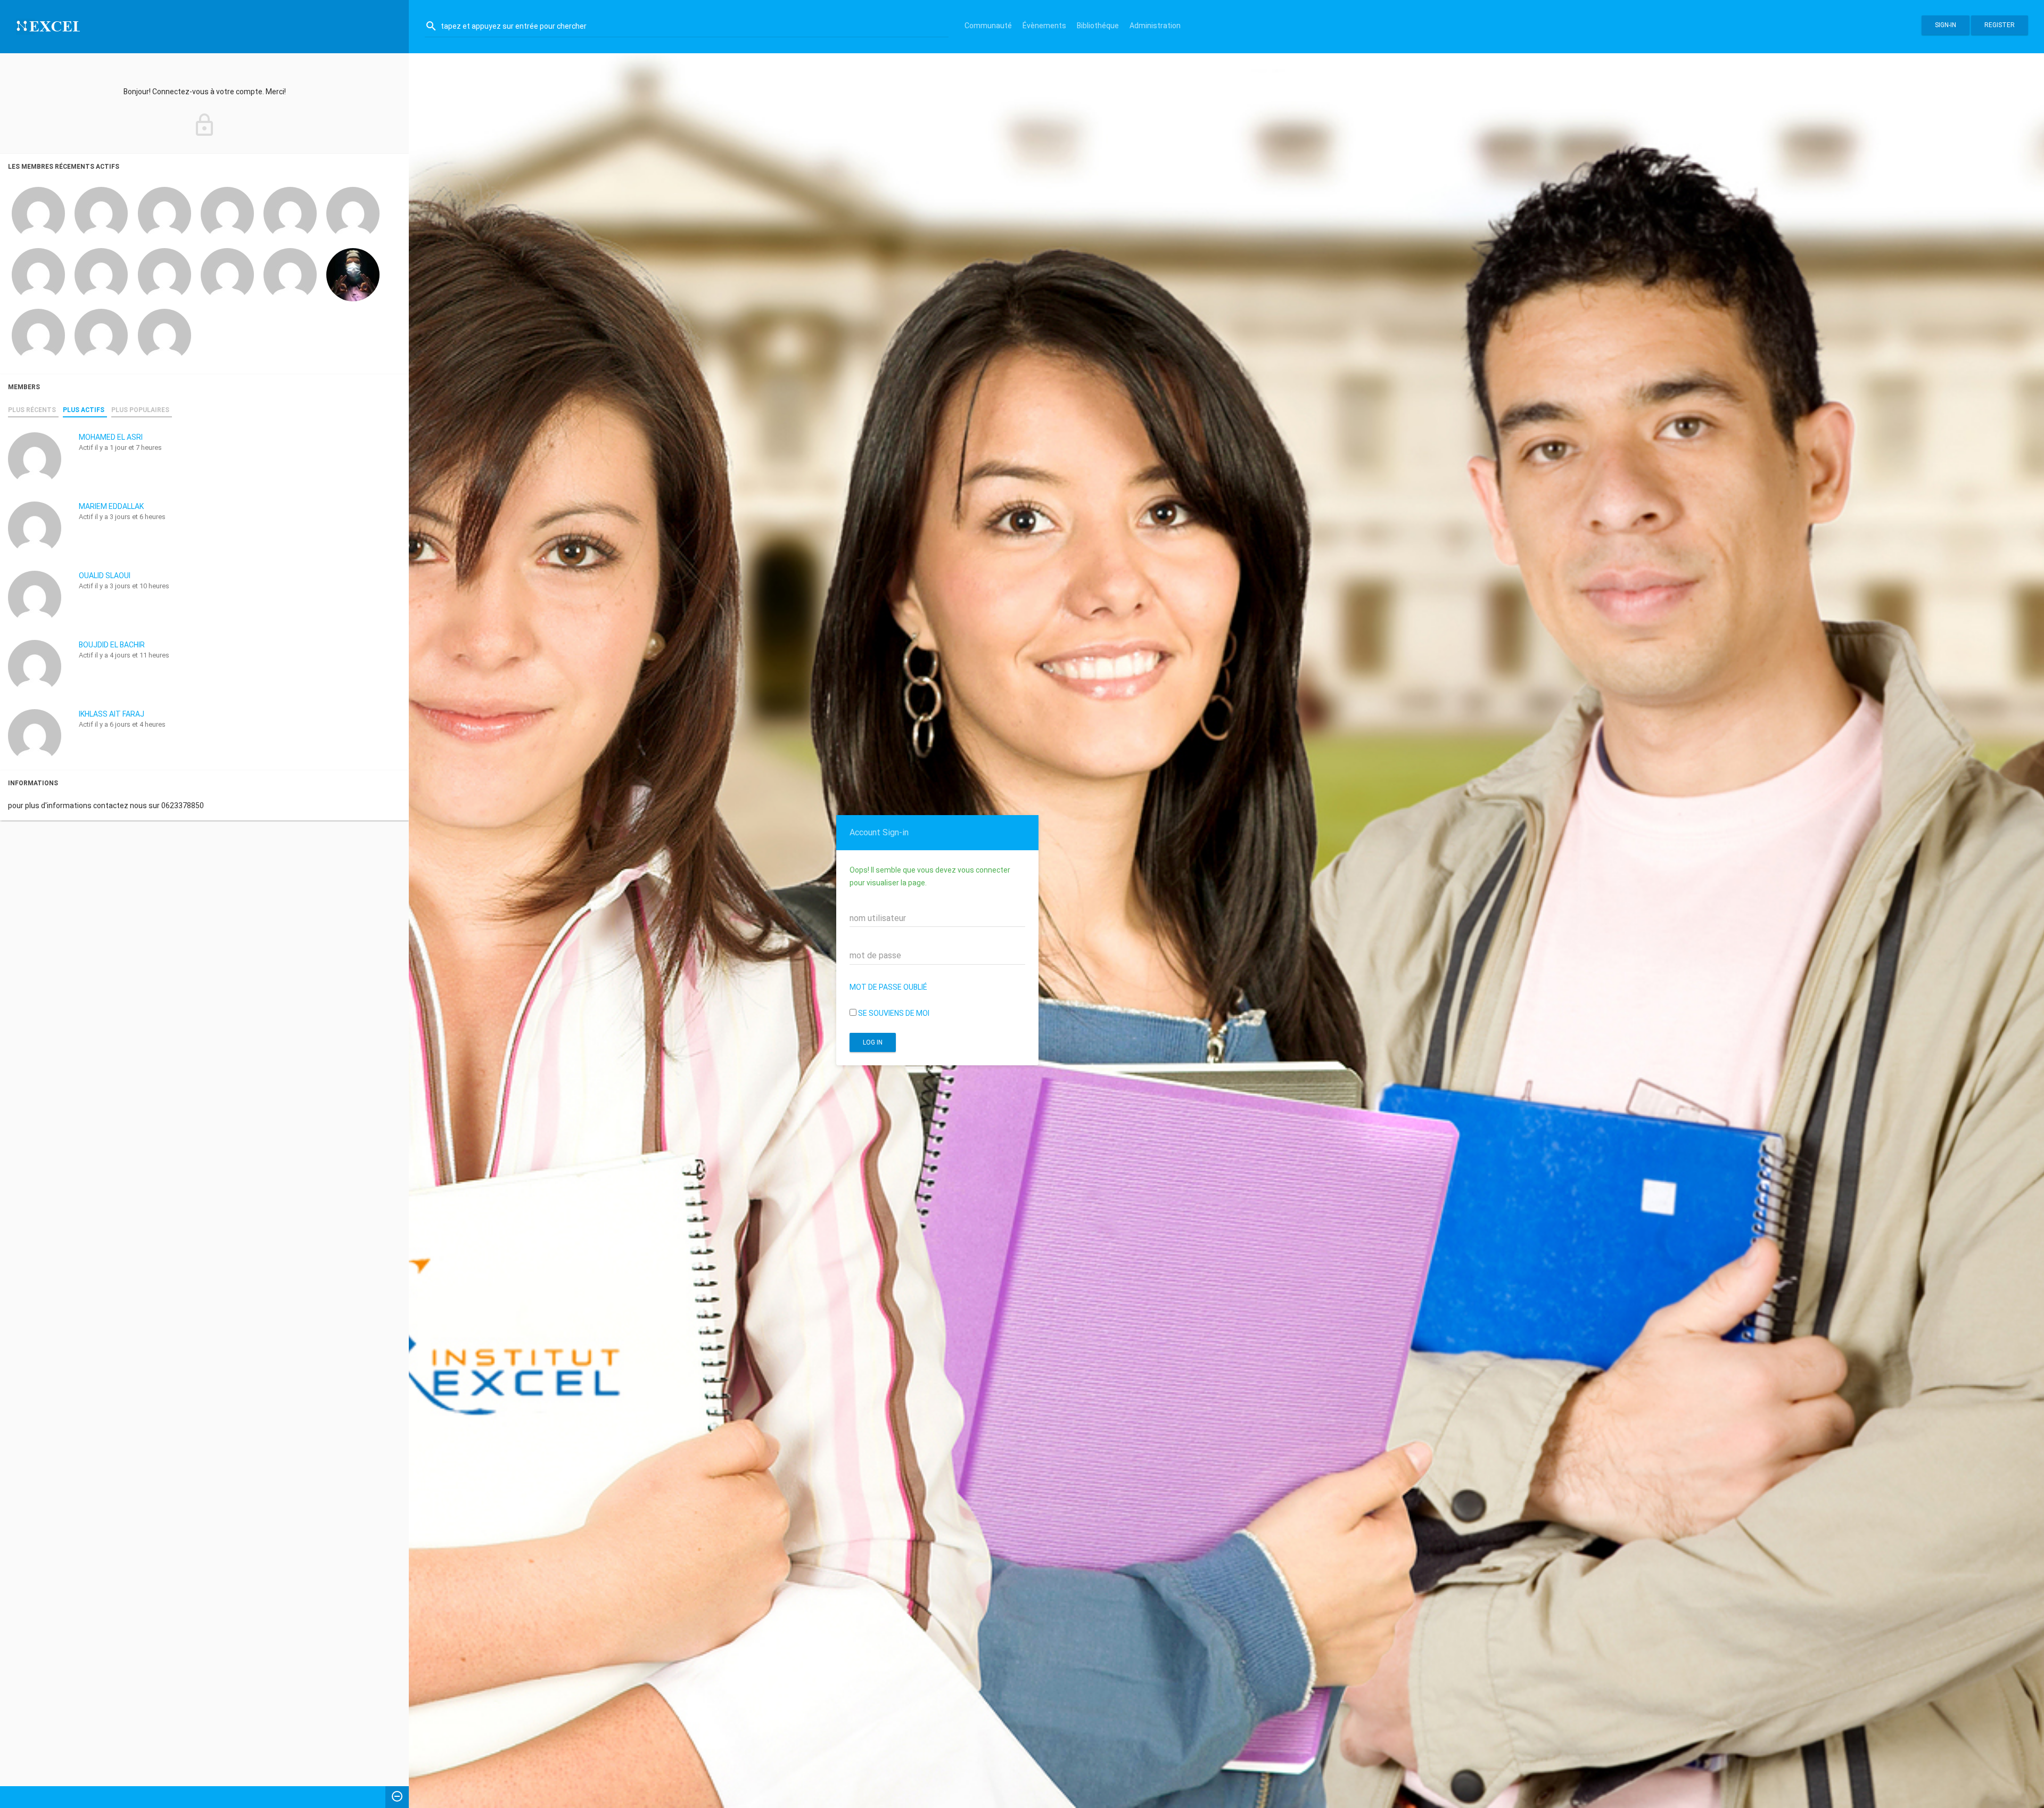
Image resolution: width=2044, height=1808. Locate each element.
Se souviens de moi (893, 1013)
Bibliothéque (1098, 26)
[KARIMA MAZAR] (101, 274)
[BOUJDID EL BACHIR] (227, 213)
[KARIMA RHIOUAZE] (353, 213)
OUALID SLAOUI (105, 576)
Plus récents (32, 410)
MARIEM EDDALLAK (111, 506)
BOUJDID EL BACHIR (112, 645)
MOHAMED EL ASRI (111, 437)
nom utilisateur (878, 918)
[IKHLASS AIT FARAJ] (290, 213)
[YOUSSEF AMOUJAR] (101, 335)
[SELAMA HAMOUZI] (164, 335)
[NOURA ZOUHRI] (38, 335)
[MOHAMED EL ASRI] (38, 213)
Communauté (988, 26)
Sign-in (1946, 25)
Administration (1155, 26)
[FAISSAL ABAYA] (38, 274)
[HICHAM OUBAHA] (353, 274)
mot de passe (875, 955)
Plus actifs (84, 410)
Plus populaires (140, 410)
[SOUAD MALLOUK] (290, 274)
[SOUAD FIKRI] (164, 274)
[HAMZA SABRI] (227, 274)
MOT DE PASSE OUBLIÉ (888, 987)
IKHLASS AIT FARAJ (112, 714)
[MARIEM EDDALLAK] (101, 213)
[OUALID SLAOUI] (164, 213)
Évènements (1044, 26)
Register (2000, 25)
